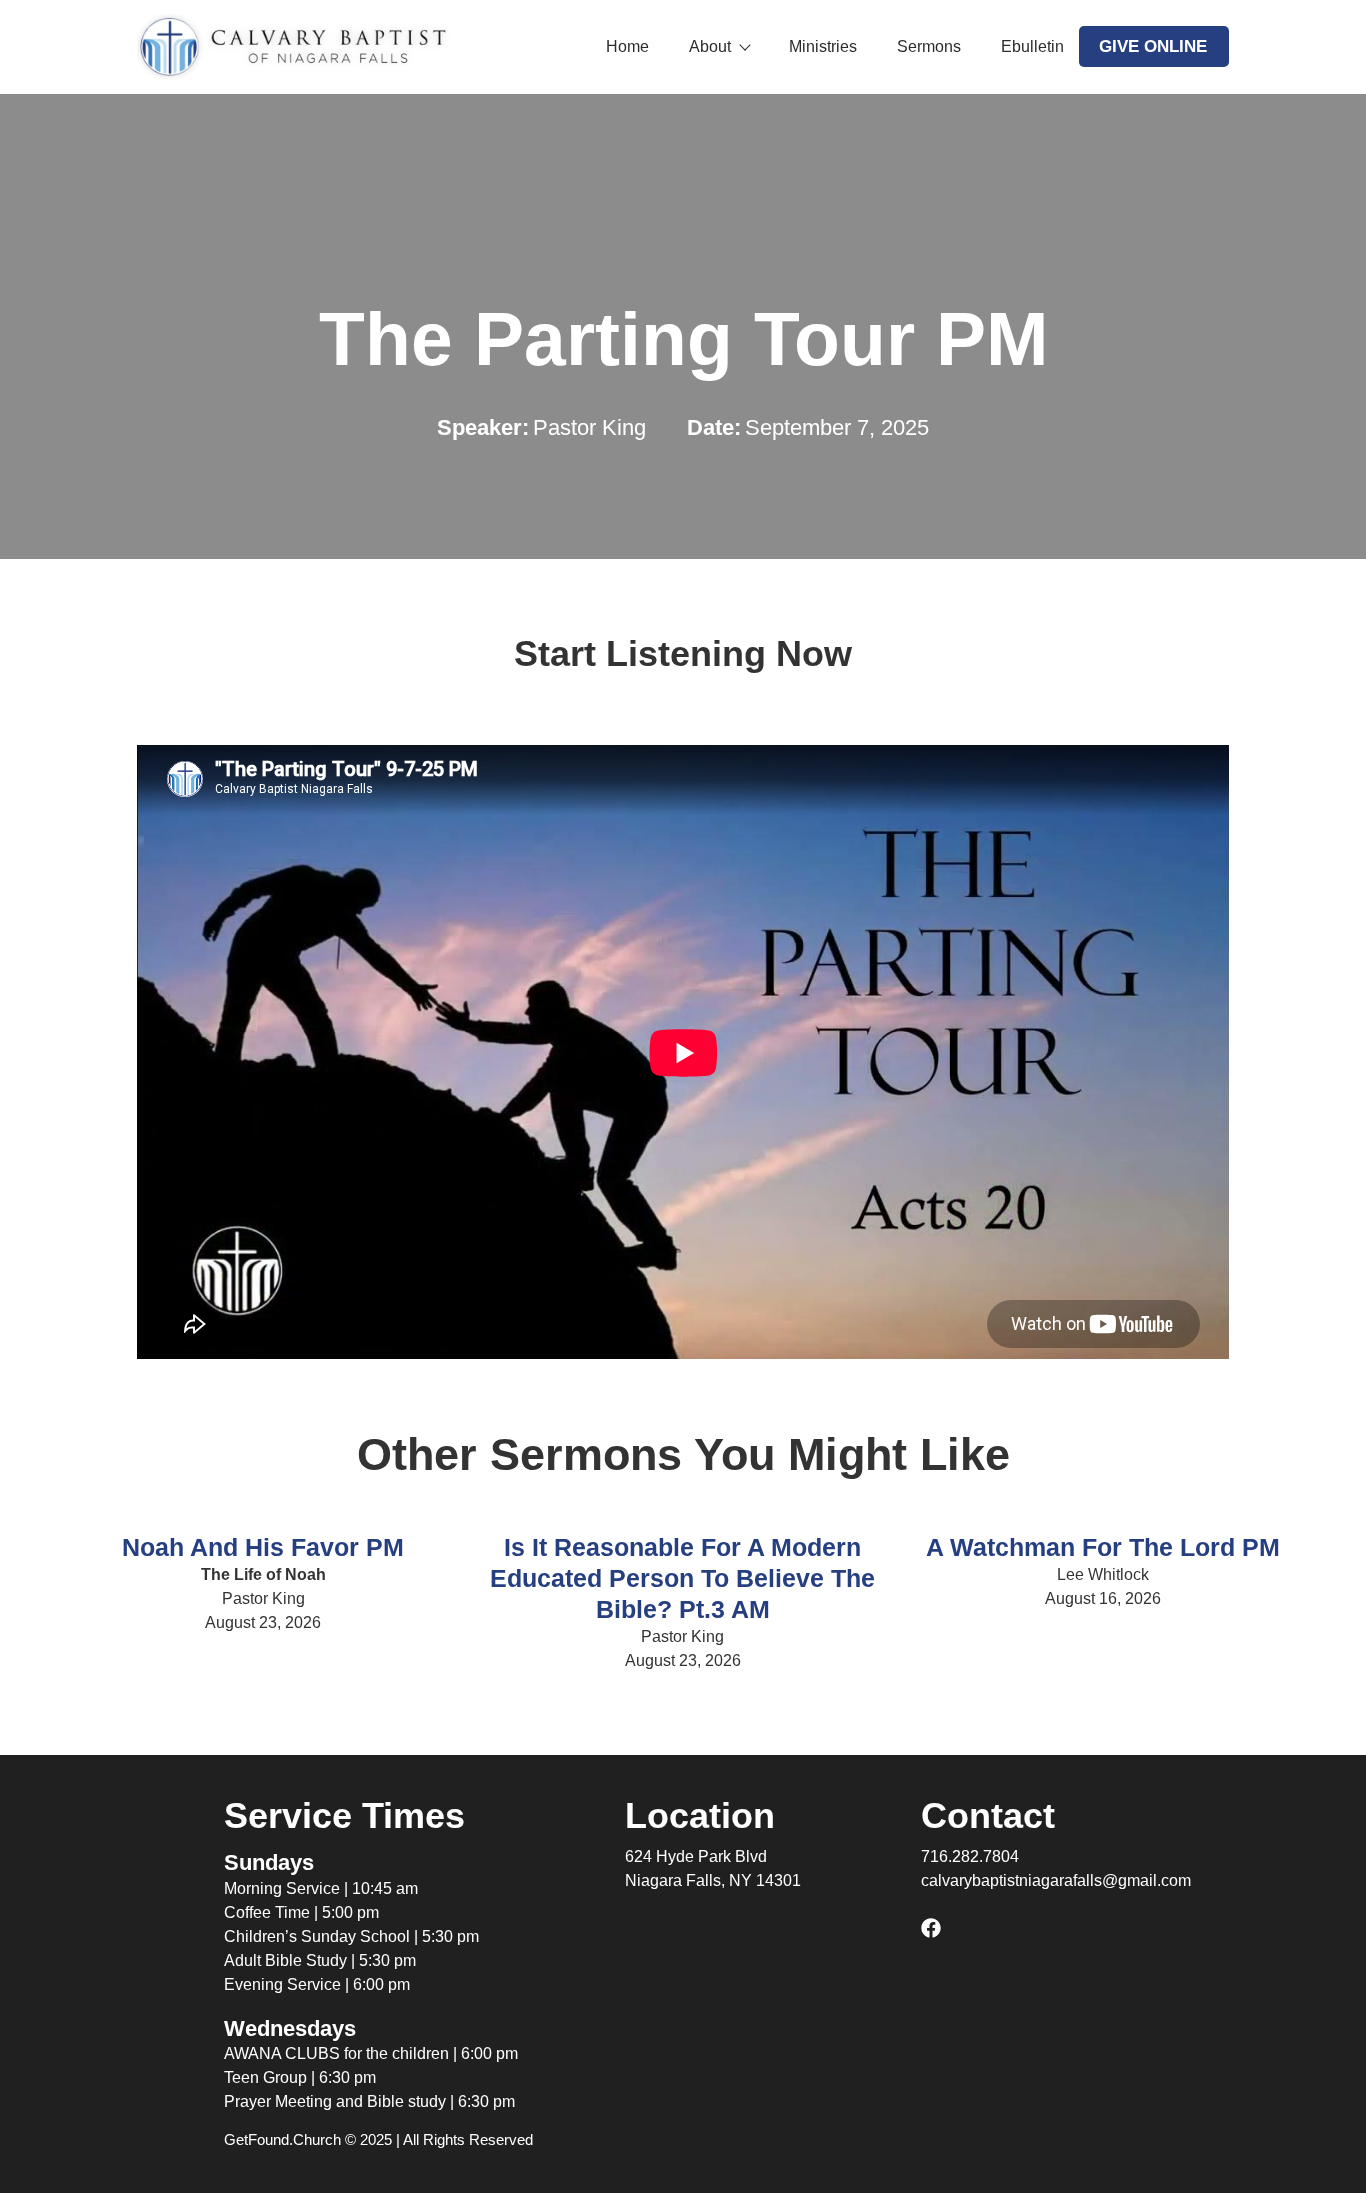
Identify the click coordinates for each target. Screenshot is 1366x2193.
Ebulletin (1032, 46)
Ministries (823, 46)
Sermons (929, 46)
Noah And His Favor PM (263, 1547)
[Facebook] (931, 1928)
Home (627, 46)
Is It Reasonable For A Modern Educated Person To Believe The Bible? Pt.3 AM (682, 1578)
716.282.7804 (970, 1856)
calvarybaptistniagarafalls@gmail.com (1056, 1880)
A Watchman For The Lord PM (1103, 1547)
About (710, 46)
